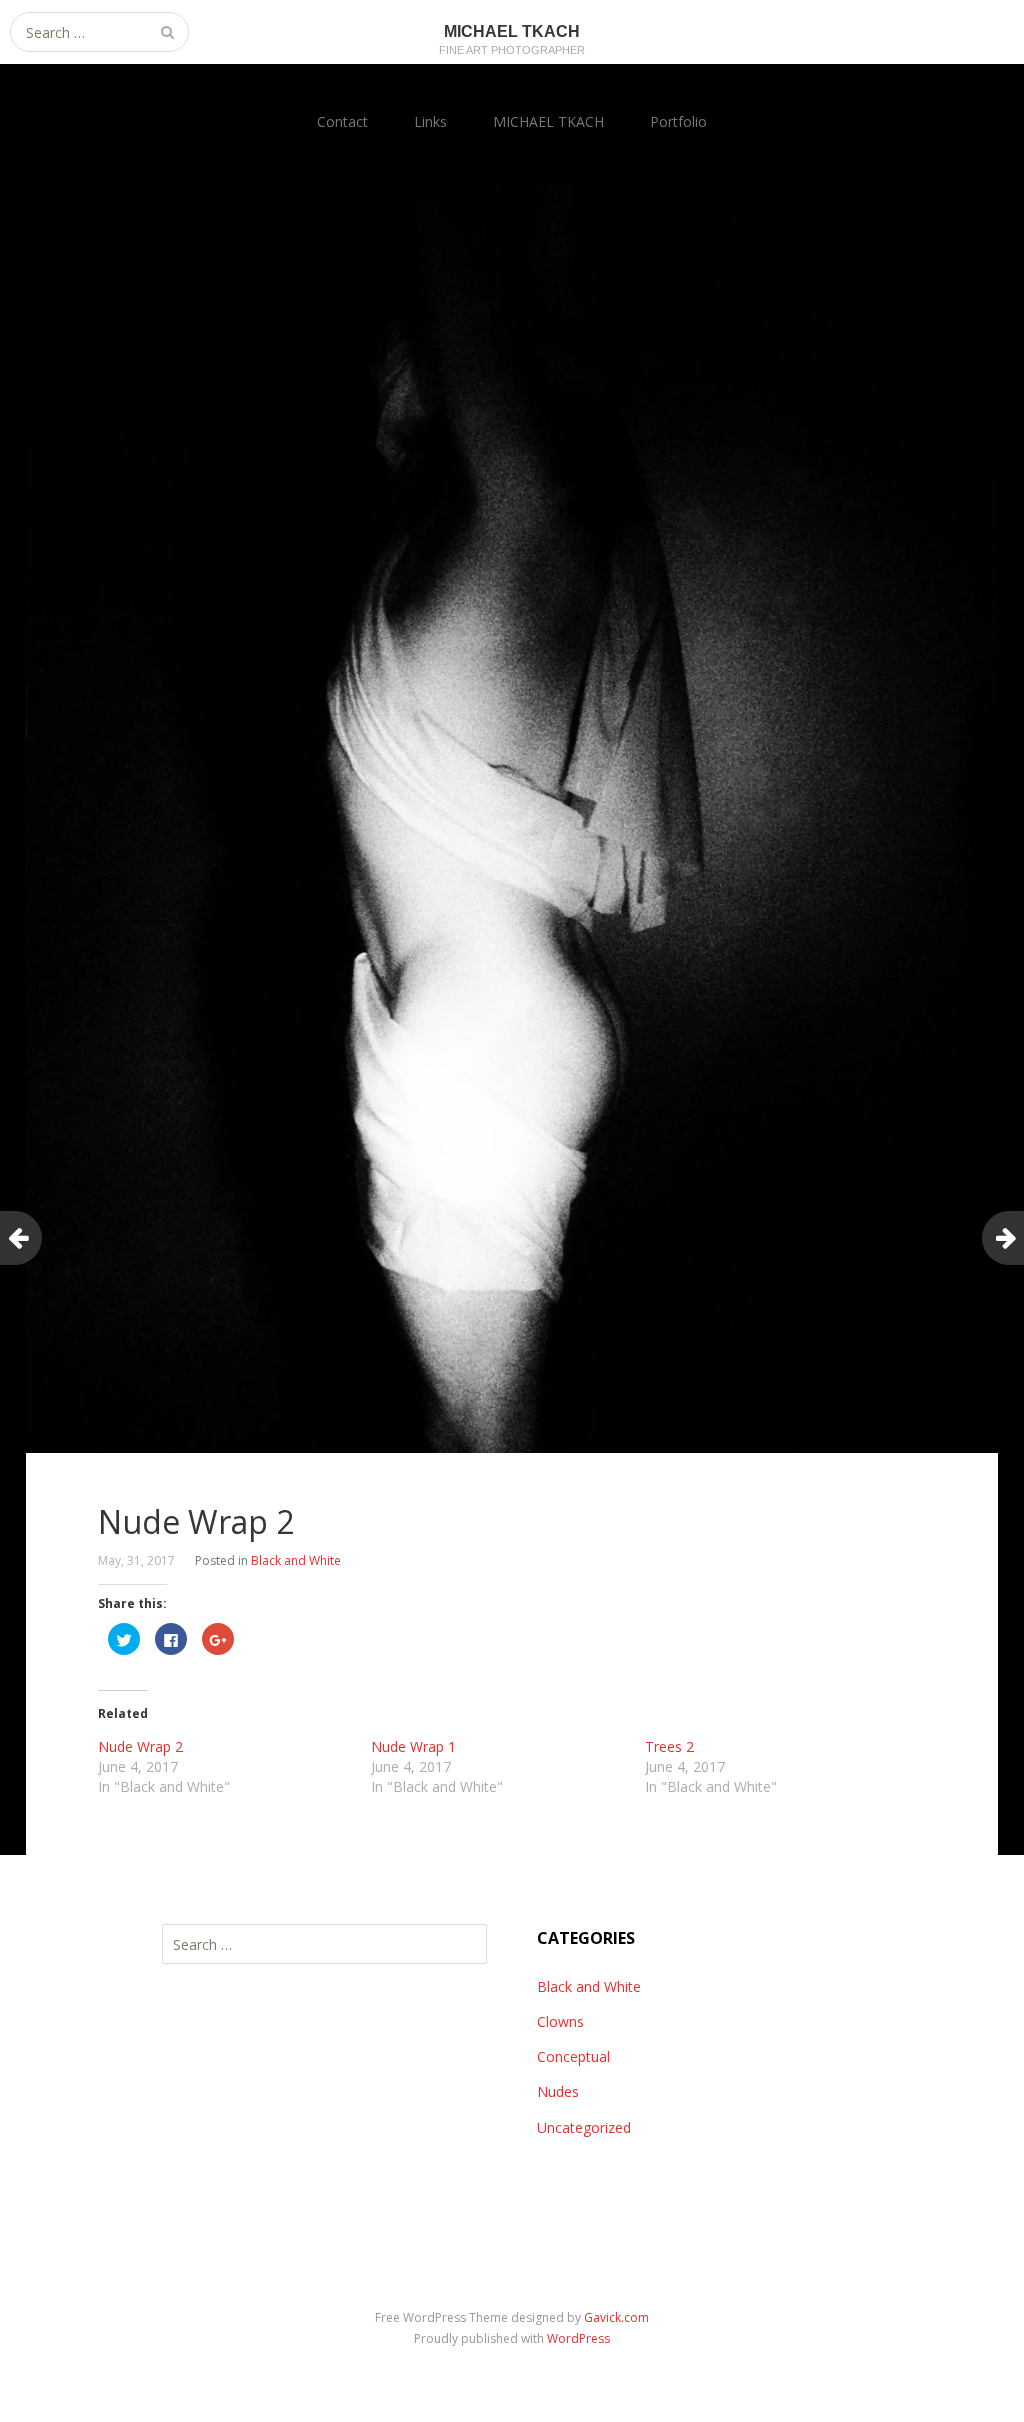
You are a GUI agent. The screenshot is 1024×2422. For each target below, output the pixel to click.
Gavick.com (616, 2317)
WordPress (578, 2338)
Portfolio (678, 121)
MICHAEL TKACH (548, 121)
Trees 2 (669, 1746)
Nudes (558, 2091)
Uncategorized (584, 2127)
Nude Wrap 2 (140, 1746)
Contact (342, 121)
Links (430, 121)
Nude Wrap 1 (413, 1746)
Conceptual (573, 2056)
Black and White (296, 1560)
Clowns (560, 2021)
